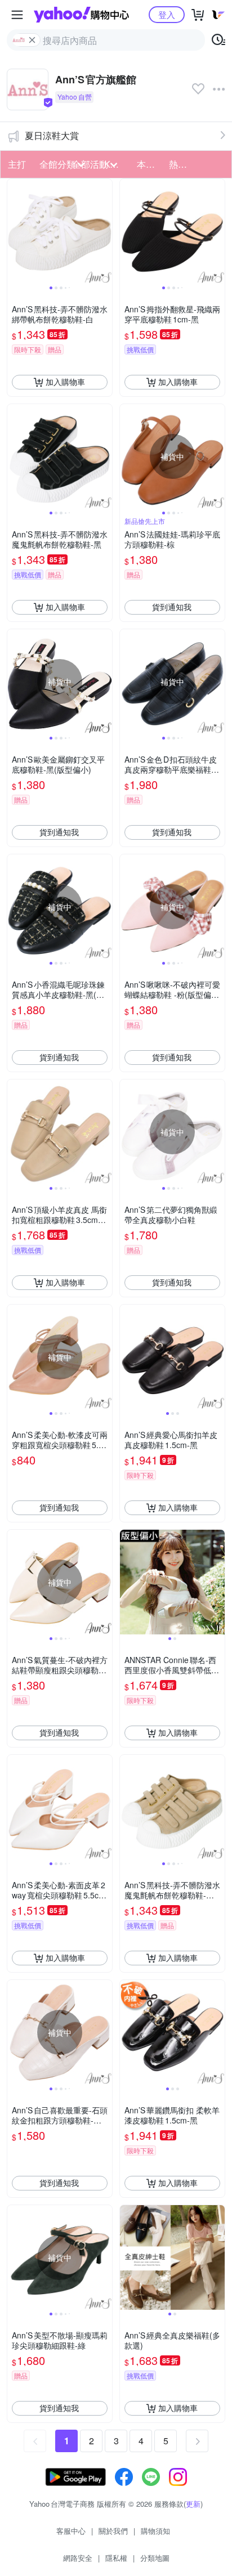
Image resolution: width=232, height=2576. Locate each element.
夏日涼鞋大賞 (52, 135)
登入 (167, 14)
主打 (17, 164)
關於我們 (113, 2531)
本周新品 (150, 164)
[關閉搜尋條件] (32, 40)
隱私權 (116, 2558)
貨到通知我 (172, 607)
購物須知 (155, 2531)
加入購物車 (65, 382)
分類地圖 (155, 2558)
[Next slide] (105, 231)
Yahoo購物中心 (81, 15)
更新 (193, 2504)
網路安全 (78, 2558)
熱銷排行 (182, 164)
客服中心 (71, 2531)
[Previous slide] (15, 231)
